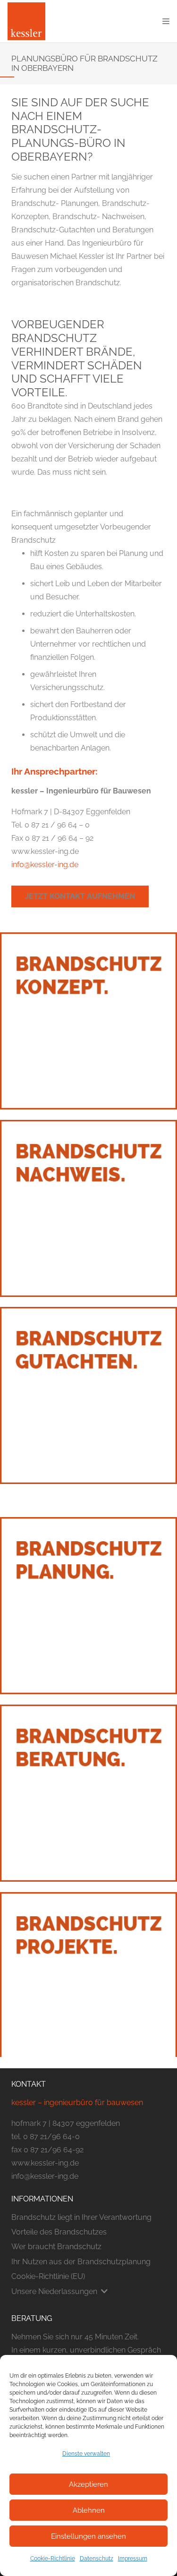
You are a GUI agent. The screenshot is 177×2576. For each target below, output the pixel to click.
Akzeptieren (88, 2484)
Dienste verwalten (86, 2454)
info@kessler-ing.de (45, 865)
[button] (166, 21)
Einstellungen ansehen (88, 2536)
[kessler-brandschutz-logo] (26, 21)
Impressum (133, 2559)
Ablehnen (89, 2510)
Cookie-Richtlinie (53, 2559)
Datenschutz (97, 2559)
